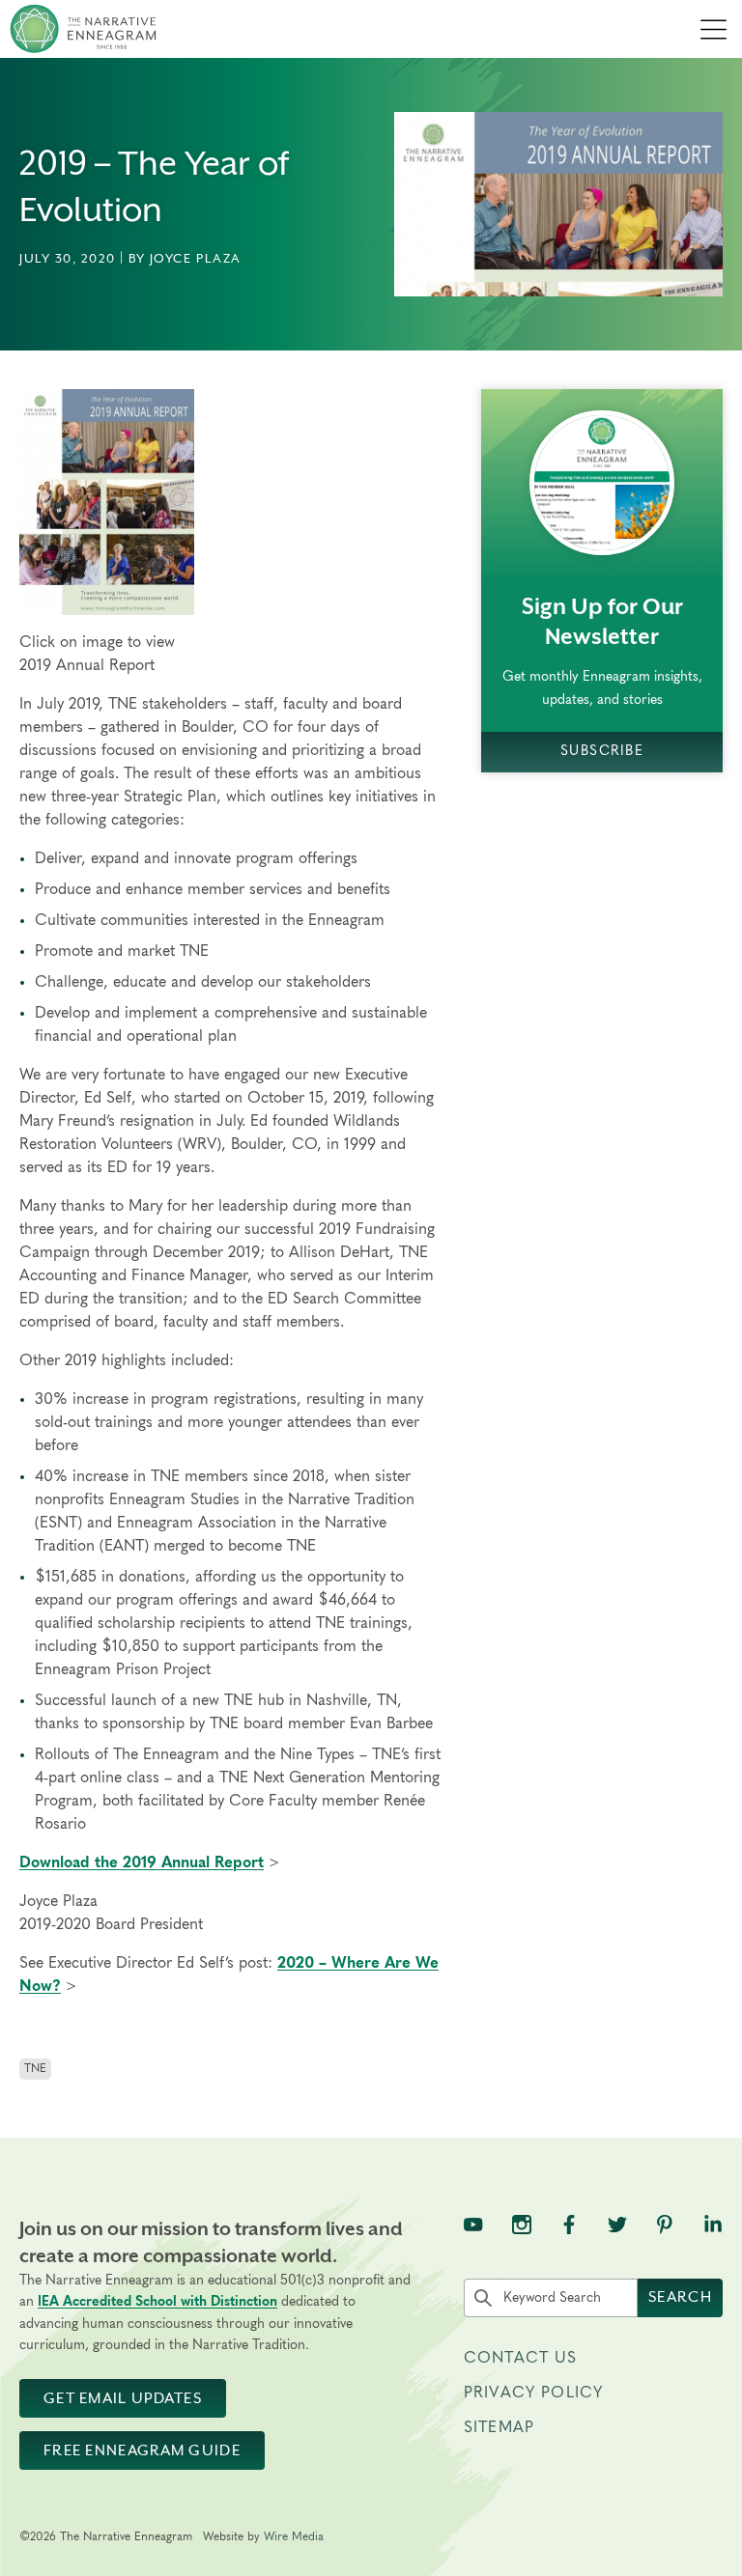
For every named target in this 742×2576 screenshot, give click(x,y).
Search (680, 2297)
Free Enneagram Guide (142, 2450)
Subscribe (602, 751)
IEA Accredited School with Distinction (157, 2302)
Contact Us (521, 2358)
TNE (35, 2068)
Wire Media (294, 2536)
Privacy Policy (533, 2393)
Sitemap (499, 2427)
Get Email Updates (123, 2398)
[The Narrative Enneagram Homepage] (83, 29)
